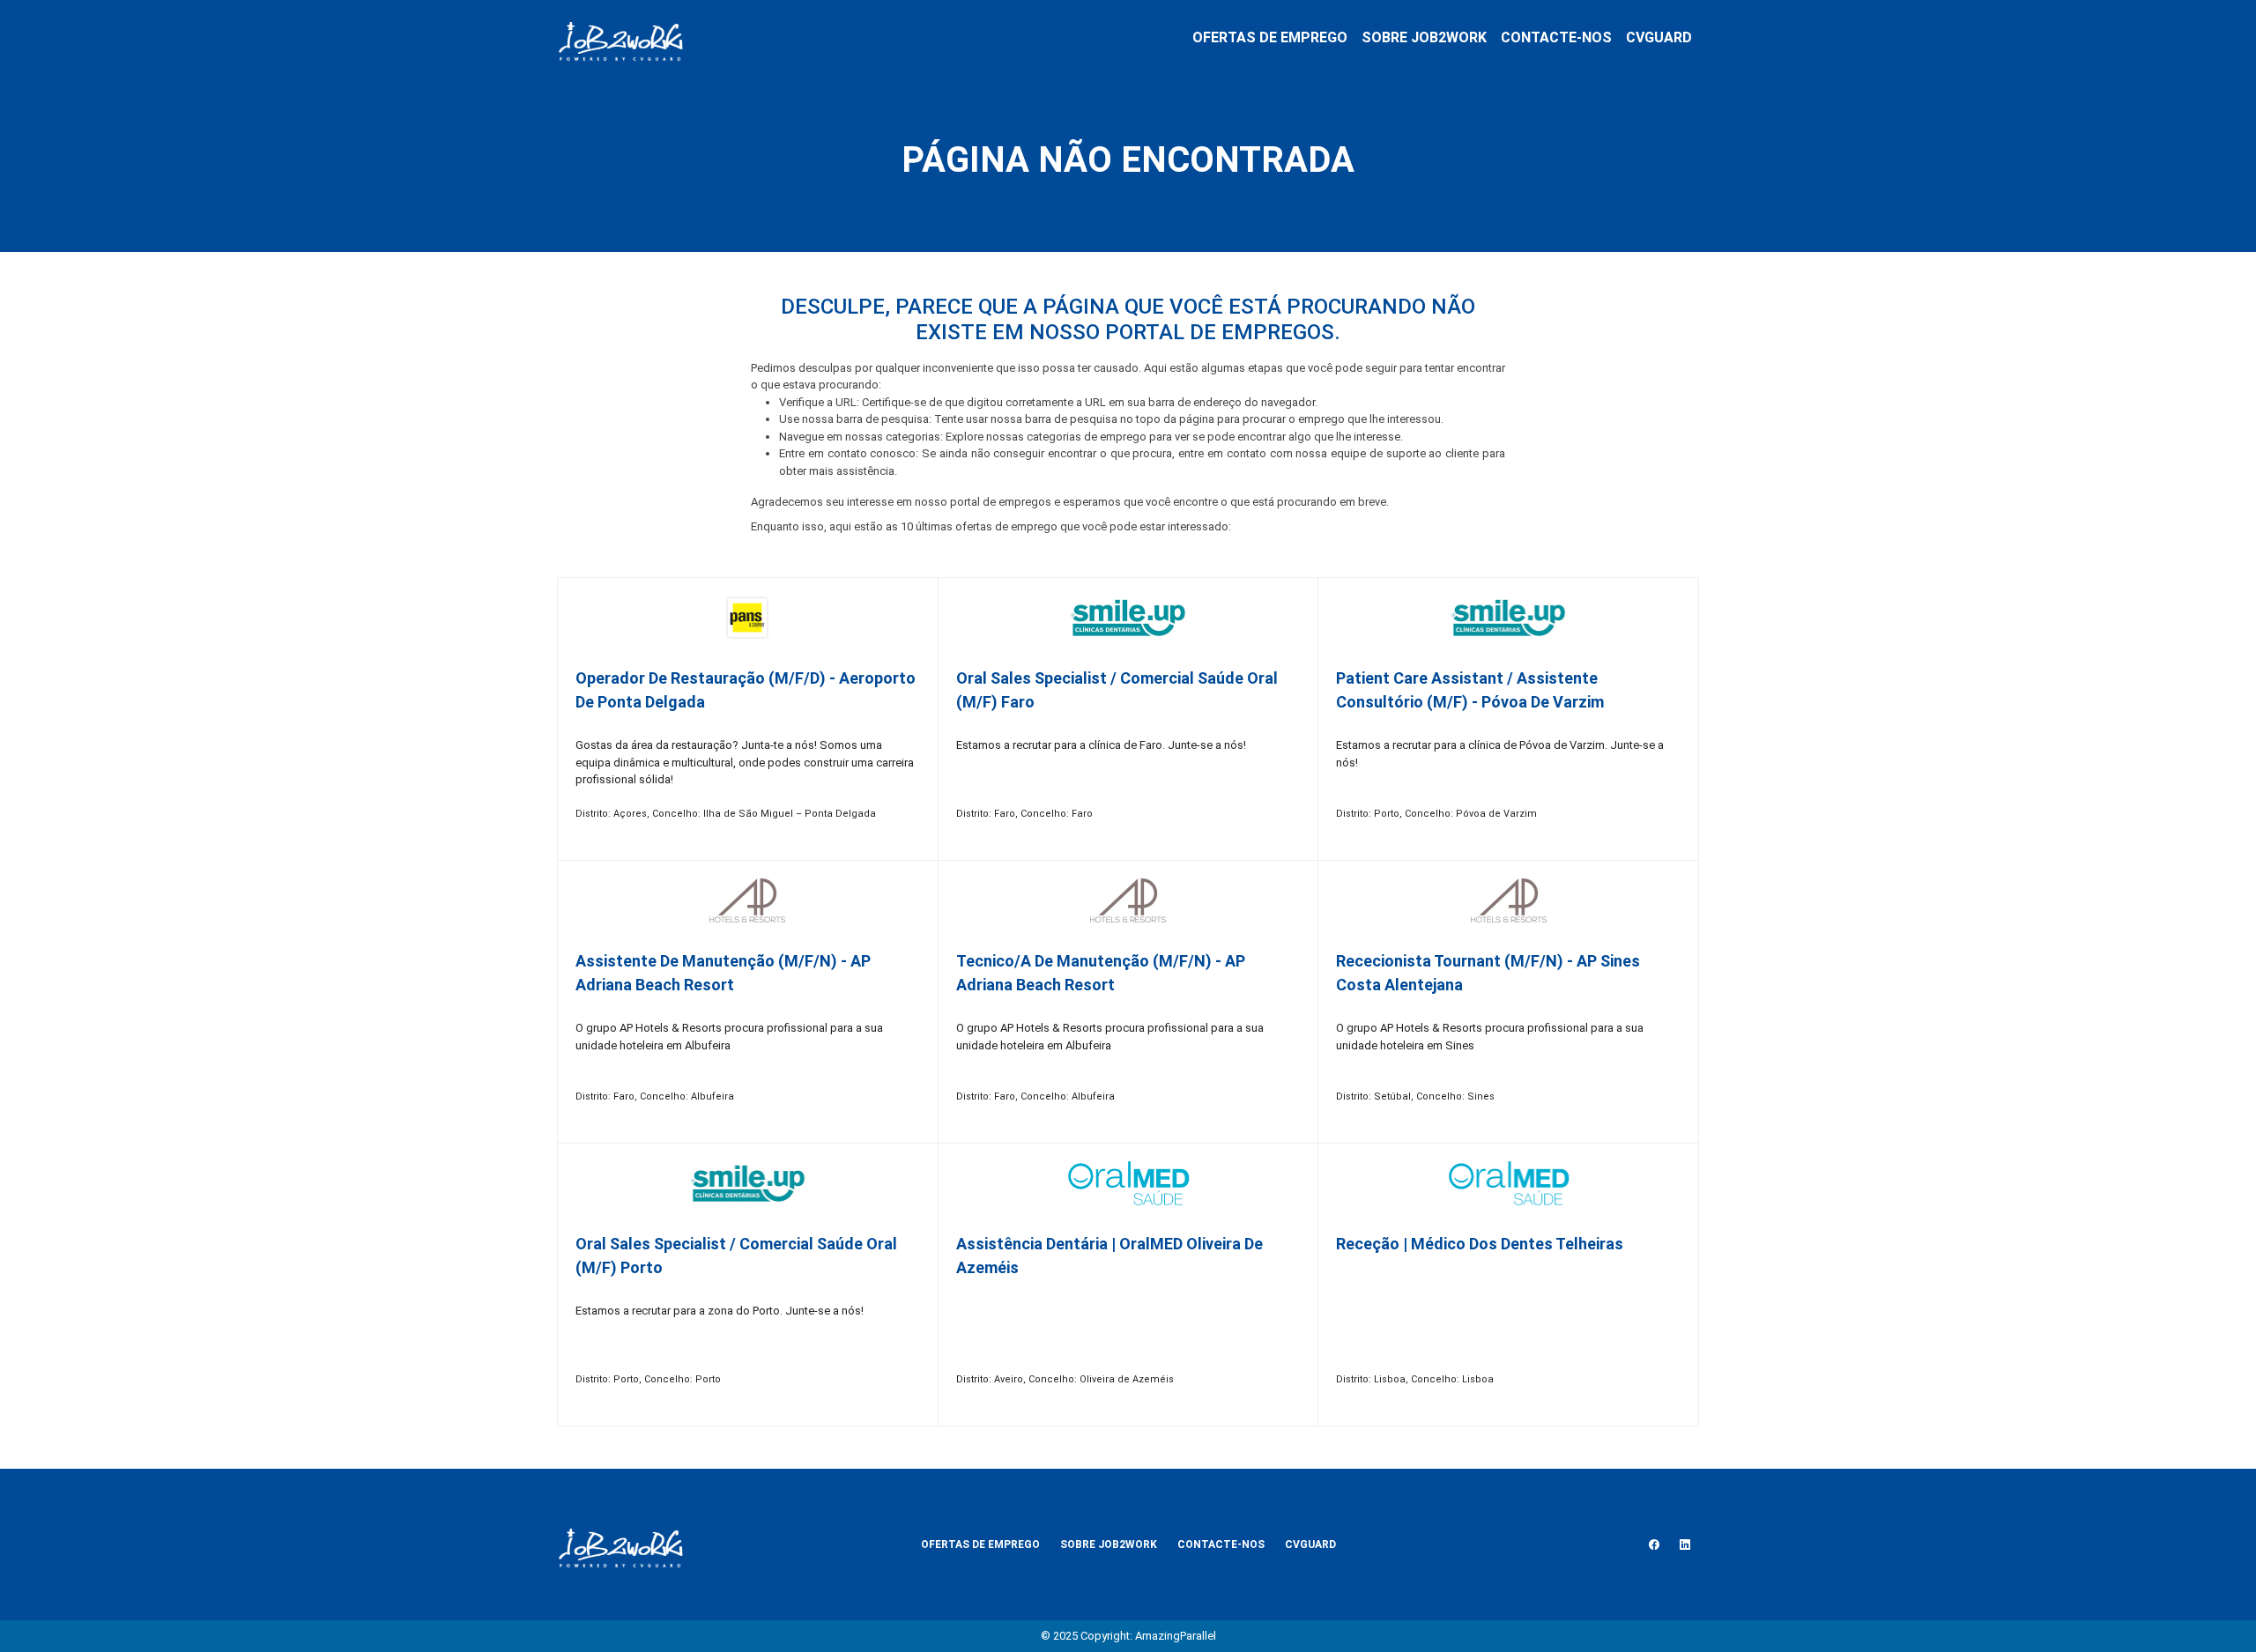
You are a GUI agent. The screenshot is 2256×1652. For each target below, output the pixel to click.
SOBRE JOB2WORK (1424, 37)
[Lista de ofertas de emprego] (620, 38)
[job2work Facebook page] (1654, 1545)
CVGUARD (1659, 37)
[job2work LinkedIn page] (1685, 1545)
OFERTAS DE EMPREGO (1270, 37)
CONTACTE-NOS (1556, 37)
